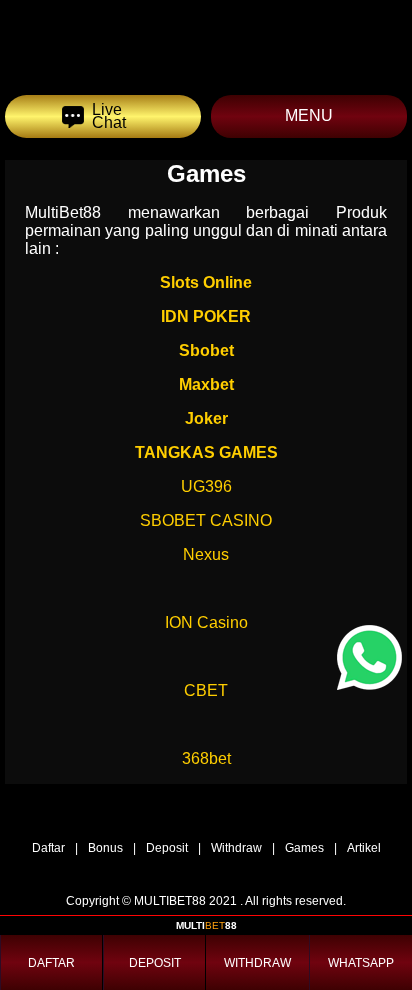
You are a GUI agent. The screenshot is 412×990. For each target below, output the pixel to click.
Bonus (105, 848)
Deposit (167, 848)
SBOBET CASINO (206, 520)
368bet (206, 758)
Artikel (364, 848)
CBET (206, 690)
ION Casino (206, 622)
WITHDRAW (257, 963)
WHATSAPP (361, 963)
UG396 (206, 486)
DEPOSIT (155, 963)
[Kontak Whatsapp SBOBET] (369, 657)
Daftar (48, 848)
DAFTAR (51, 963)
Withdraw (236, 848)
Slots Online (206, 282)
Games (304, 848)
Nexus (206, 554)
